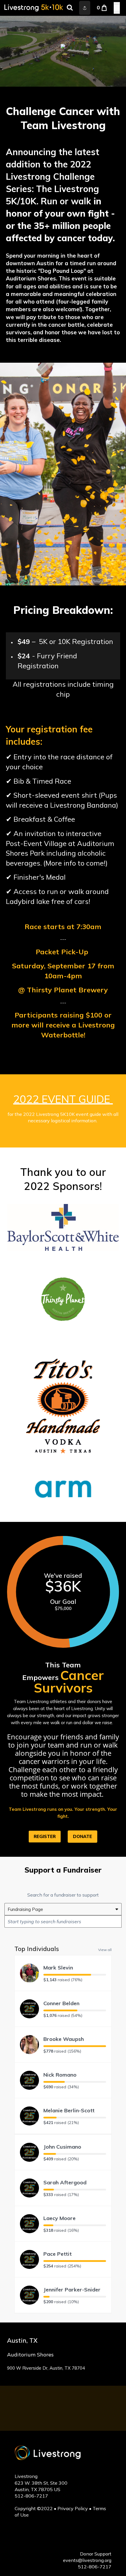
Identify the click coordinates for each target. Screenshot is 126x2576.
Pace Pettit (58, 2254)
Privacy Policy (73, 2508)
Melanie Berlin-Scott (69, 2110)
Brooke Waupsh (64, 2039)
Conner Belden (61, 2003)
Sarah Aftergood (65, 2182)
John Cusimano (62, 2147)
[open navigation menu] (117, 8)
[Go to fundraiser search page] (70, 8)
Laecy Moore (59, 2218)
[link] (82, 1837)
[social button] (85, 8)
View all (105, 1950)
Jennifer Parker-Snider (72, 2290)
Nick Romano (60, 2075)
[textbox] (63, 1921)
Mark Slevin (58, 1968)
